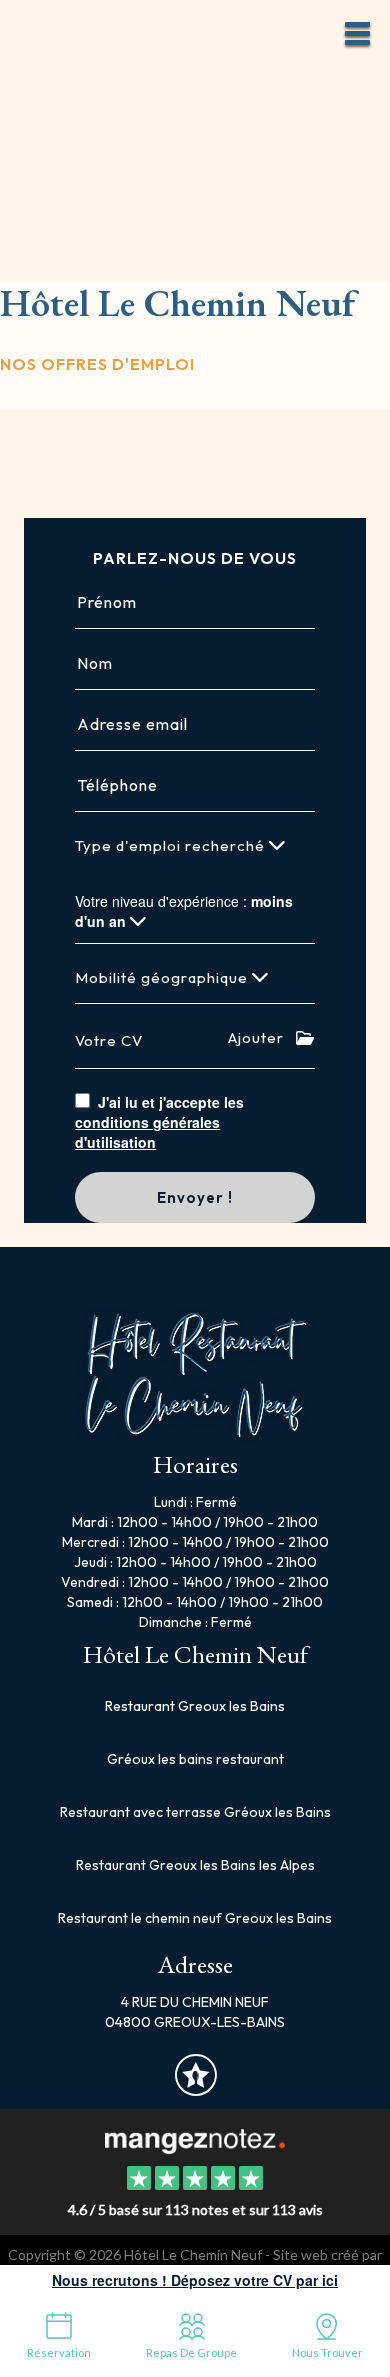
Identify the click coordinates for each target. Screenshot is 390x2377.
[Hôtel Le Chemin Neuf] (194, 2139)
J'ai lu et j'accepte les (159, 1122)
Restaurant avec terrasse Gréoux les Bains (195, 1812)
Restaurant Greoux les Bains (195, 1706)
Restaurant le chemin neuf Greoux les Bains (195, 1918)
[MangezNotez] (195, 2089)
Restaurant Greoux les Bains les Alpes (195, 1865)
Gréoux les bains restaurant (195, 1759)
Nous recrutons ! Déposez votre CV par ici (195, 2280)
